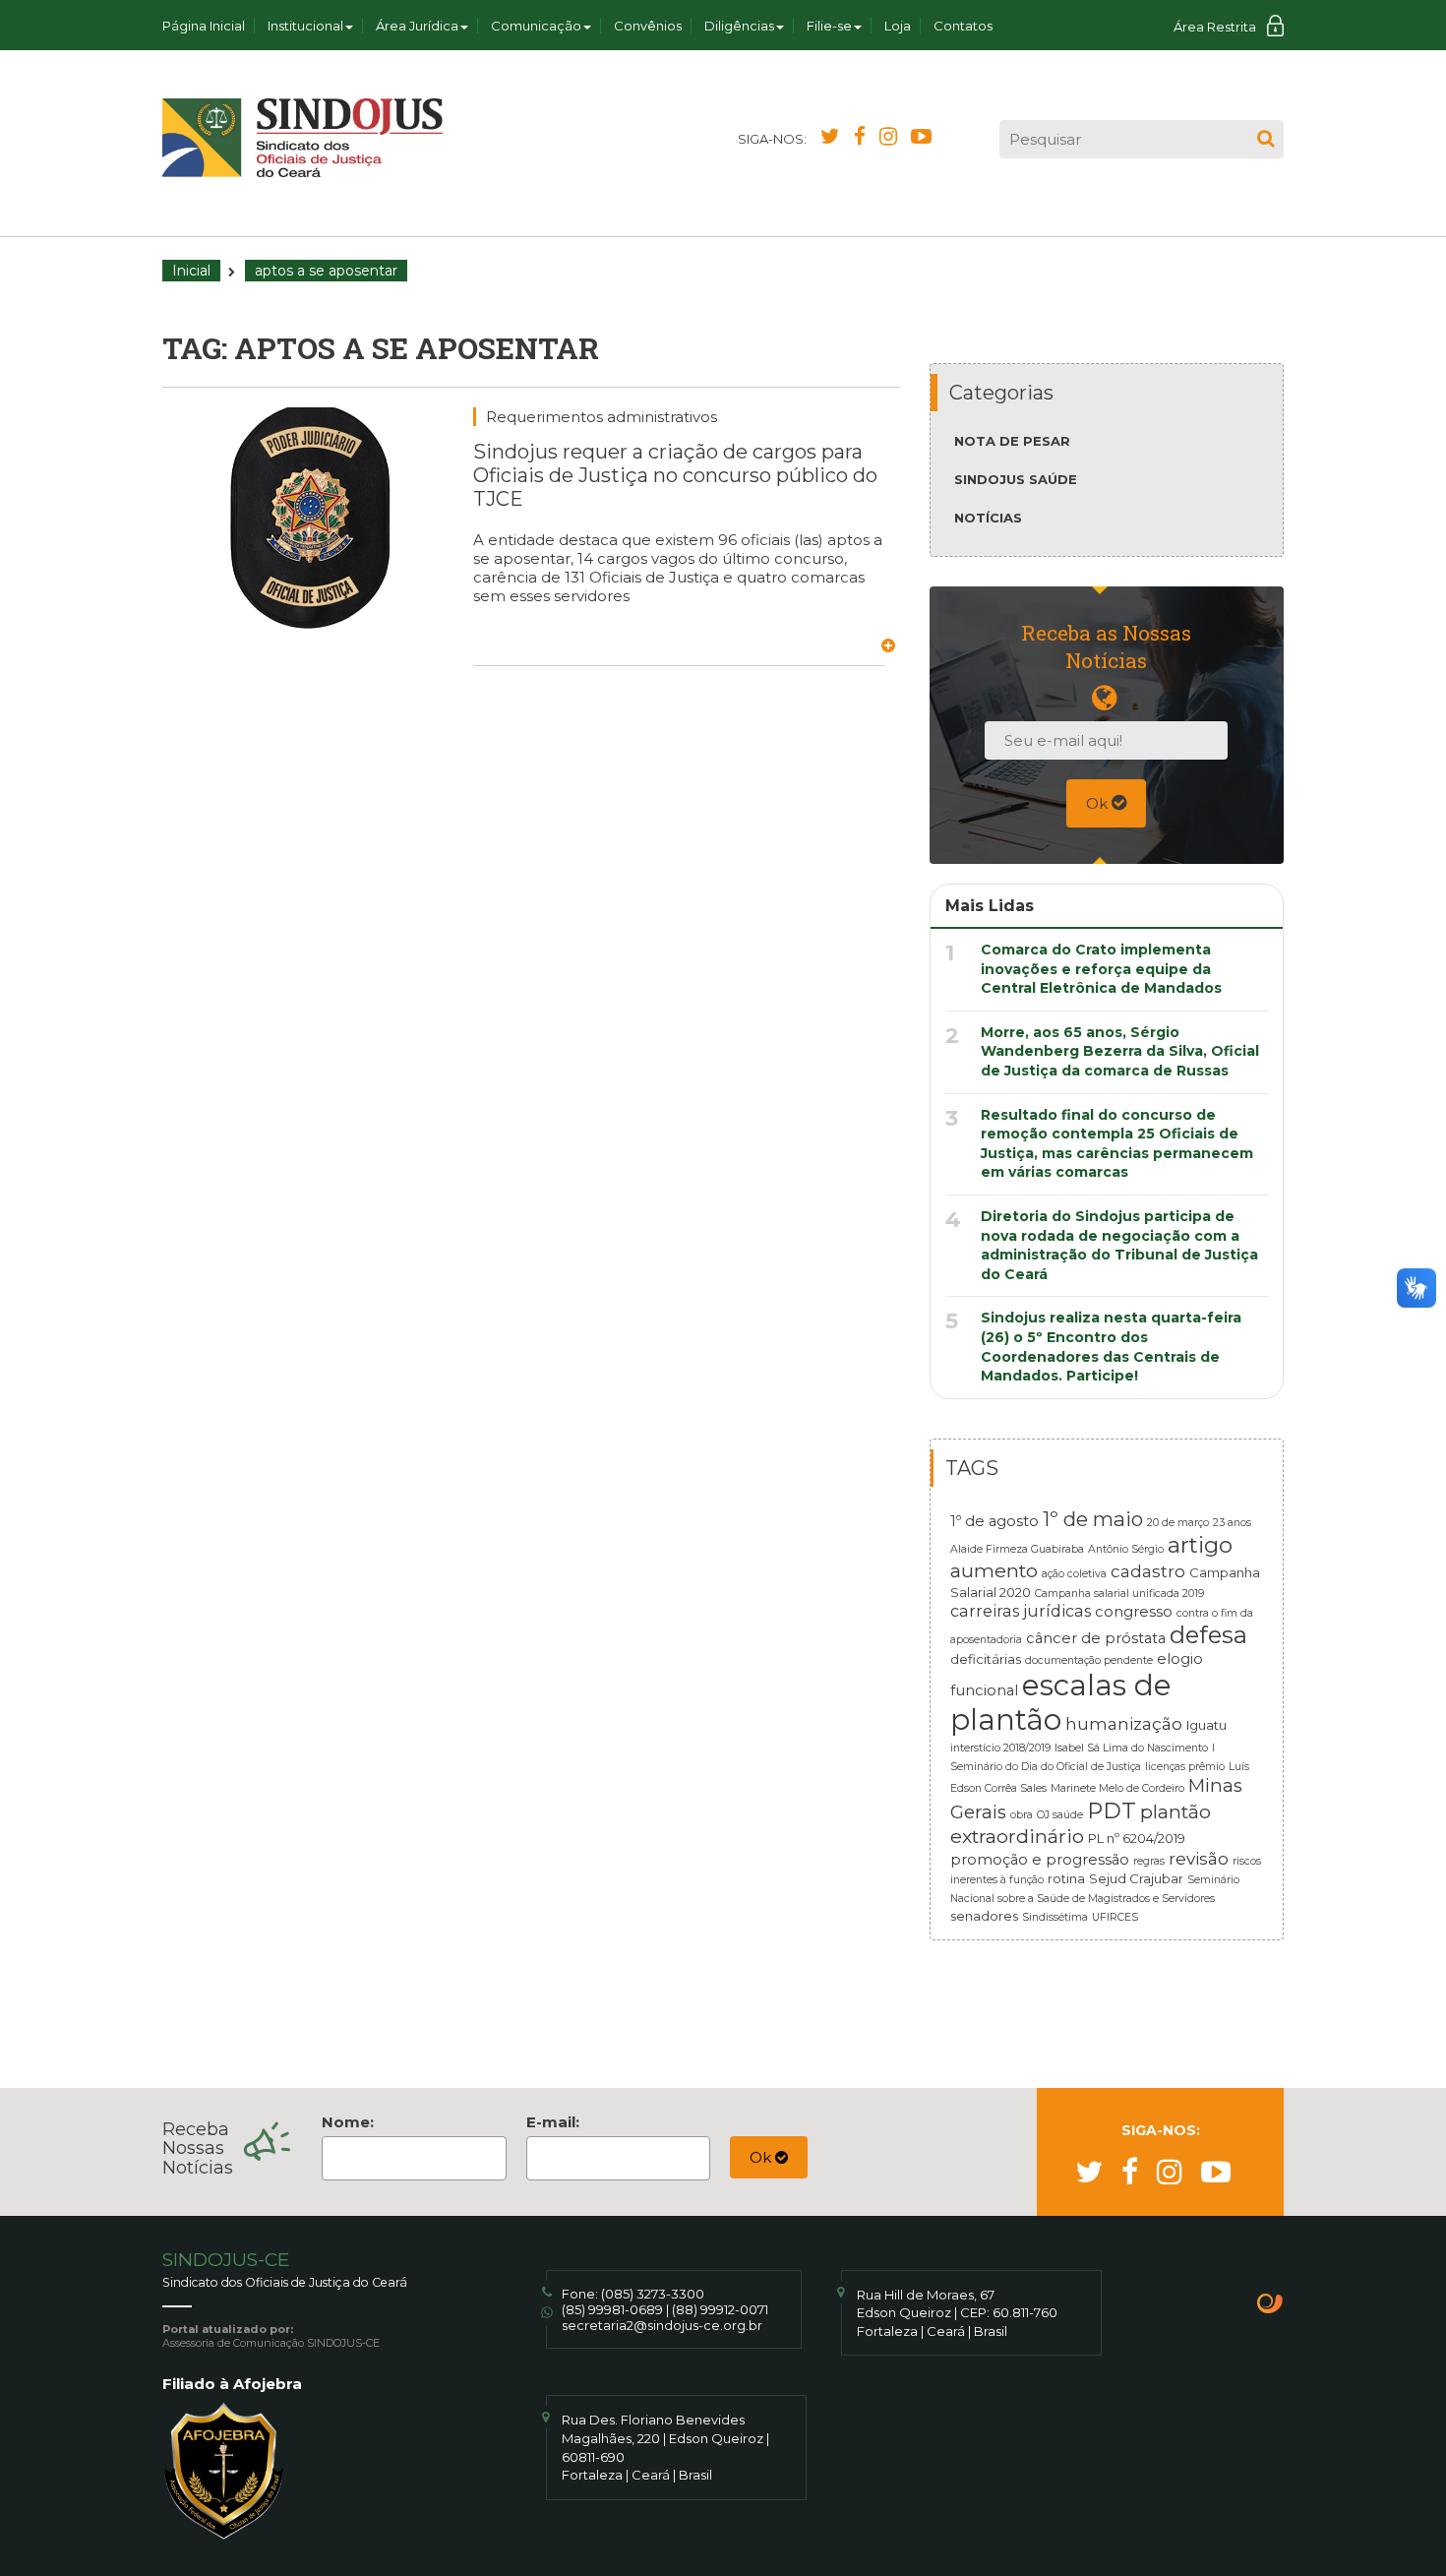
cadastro (1148, 1571)
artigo (1200, 1545)
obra (1022, 1815)
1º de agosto (994, 1521)
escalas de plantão (1061, 1702)
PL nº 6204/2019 (1137, 1838)
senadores (984, 1916)
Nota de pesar (1012, 441)
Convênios (648, 26)
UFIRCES (1115, 1917)
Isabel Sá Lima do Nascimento (1131, 1748)
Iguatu (1206, 1725)
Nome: (348, 2122)
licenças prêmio (1185, 1767)
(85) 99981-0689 (612, 2309)
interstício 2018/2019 (1000, 1748)
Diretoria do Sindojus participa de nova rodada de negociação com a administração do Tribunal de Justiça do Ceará (1119, 1245)
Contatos (963, 26)
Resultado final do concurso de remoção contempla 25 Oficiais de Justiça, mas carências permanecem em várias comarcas (1117, 1144)
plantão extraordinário (1081, 1824)
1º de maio (1093, 1519)
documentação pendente (1089, 1660)
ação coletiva (1074, 1574)
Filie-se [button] (829, 26)
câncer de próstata (1096, 1638)
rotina (1066, 1878)
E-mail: (553, 2122)
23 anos (1232, 1523)
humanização (1124, 1723)
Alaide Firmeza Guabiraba (1017, 1549)
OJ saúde (1060, 1815)
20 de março (1178, 1523)
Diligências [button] (739, 26)
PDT (1112, 1810)
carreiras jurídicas (1021, 1611)
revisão (1199, 1858)
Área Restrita (1215, 27)
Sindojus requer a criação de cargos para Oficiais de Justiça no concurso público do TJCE (675, 475)
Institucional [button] (305, 26)
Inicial (191, 271)
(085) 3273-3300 (653, 2294)
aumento (994, 1570)
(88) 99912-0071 (720, 2309)
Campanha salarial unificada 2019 (1119, 1594)
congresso (1134, 1612)
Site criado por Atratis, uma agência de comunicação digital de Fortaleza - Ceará (1270, 2305)
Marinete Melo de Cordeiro (1117, 1788)
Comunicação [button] (536, 26)
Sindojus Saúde (1016, 479)
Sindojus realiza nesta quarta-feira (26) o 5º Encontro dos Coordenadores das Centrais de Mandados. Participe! (1111, 1347)
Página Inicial (204, 26)
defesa (1208, 1635)
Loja (898, 26)
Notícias (988, 518)
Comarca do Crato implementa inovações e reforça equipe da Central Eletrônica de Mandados (1101, 969)
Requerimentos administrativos (602, 417)
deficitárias (986, 1659)
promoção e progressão (1040, 1860)
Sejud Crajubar (1136, 1878)
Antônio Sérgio (1126, 1549)
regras (1149, 1861)
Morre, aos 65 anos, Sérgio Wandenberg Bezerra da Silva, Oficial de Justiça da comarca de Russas (1120, 1051)
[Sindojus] (302, 138)
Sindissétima (1055, 1917)
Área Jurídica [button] (417, 26)
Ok (1099, 803)
